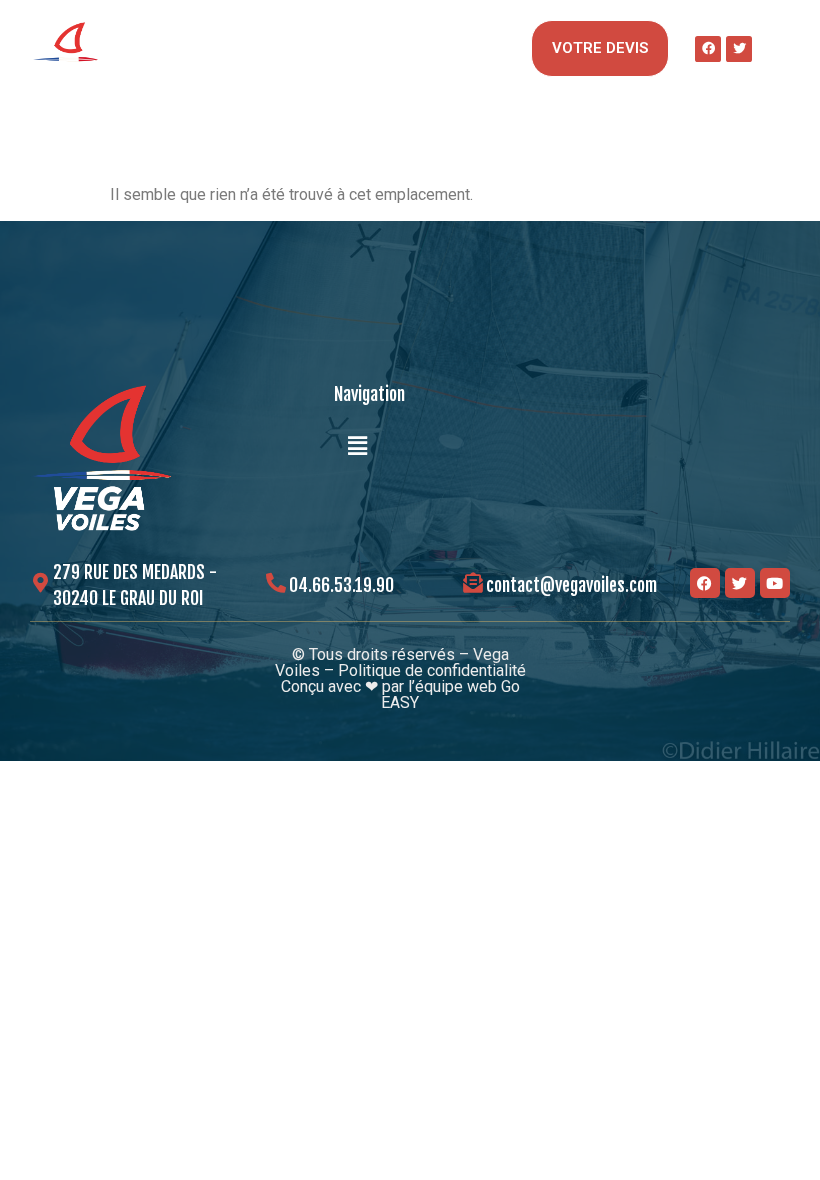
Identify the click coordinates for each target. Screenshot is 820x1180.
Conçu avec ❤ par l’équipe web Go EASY (400, 694)
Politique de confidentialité (432, 670)
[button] (507, 48)
